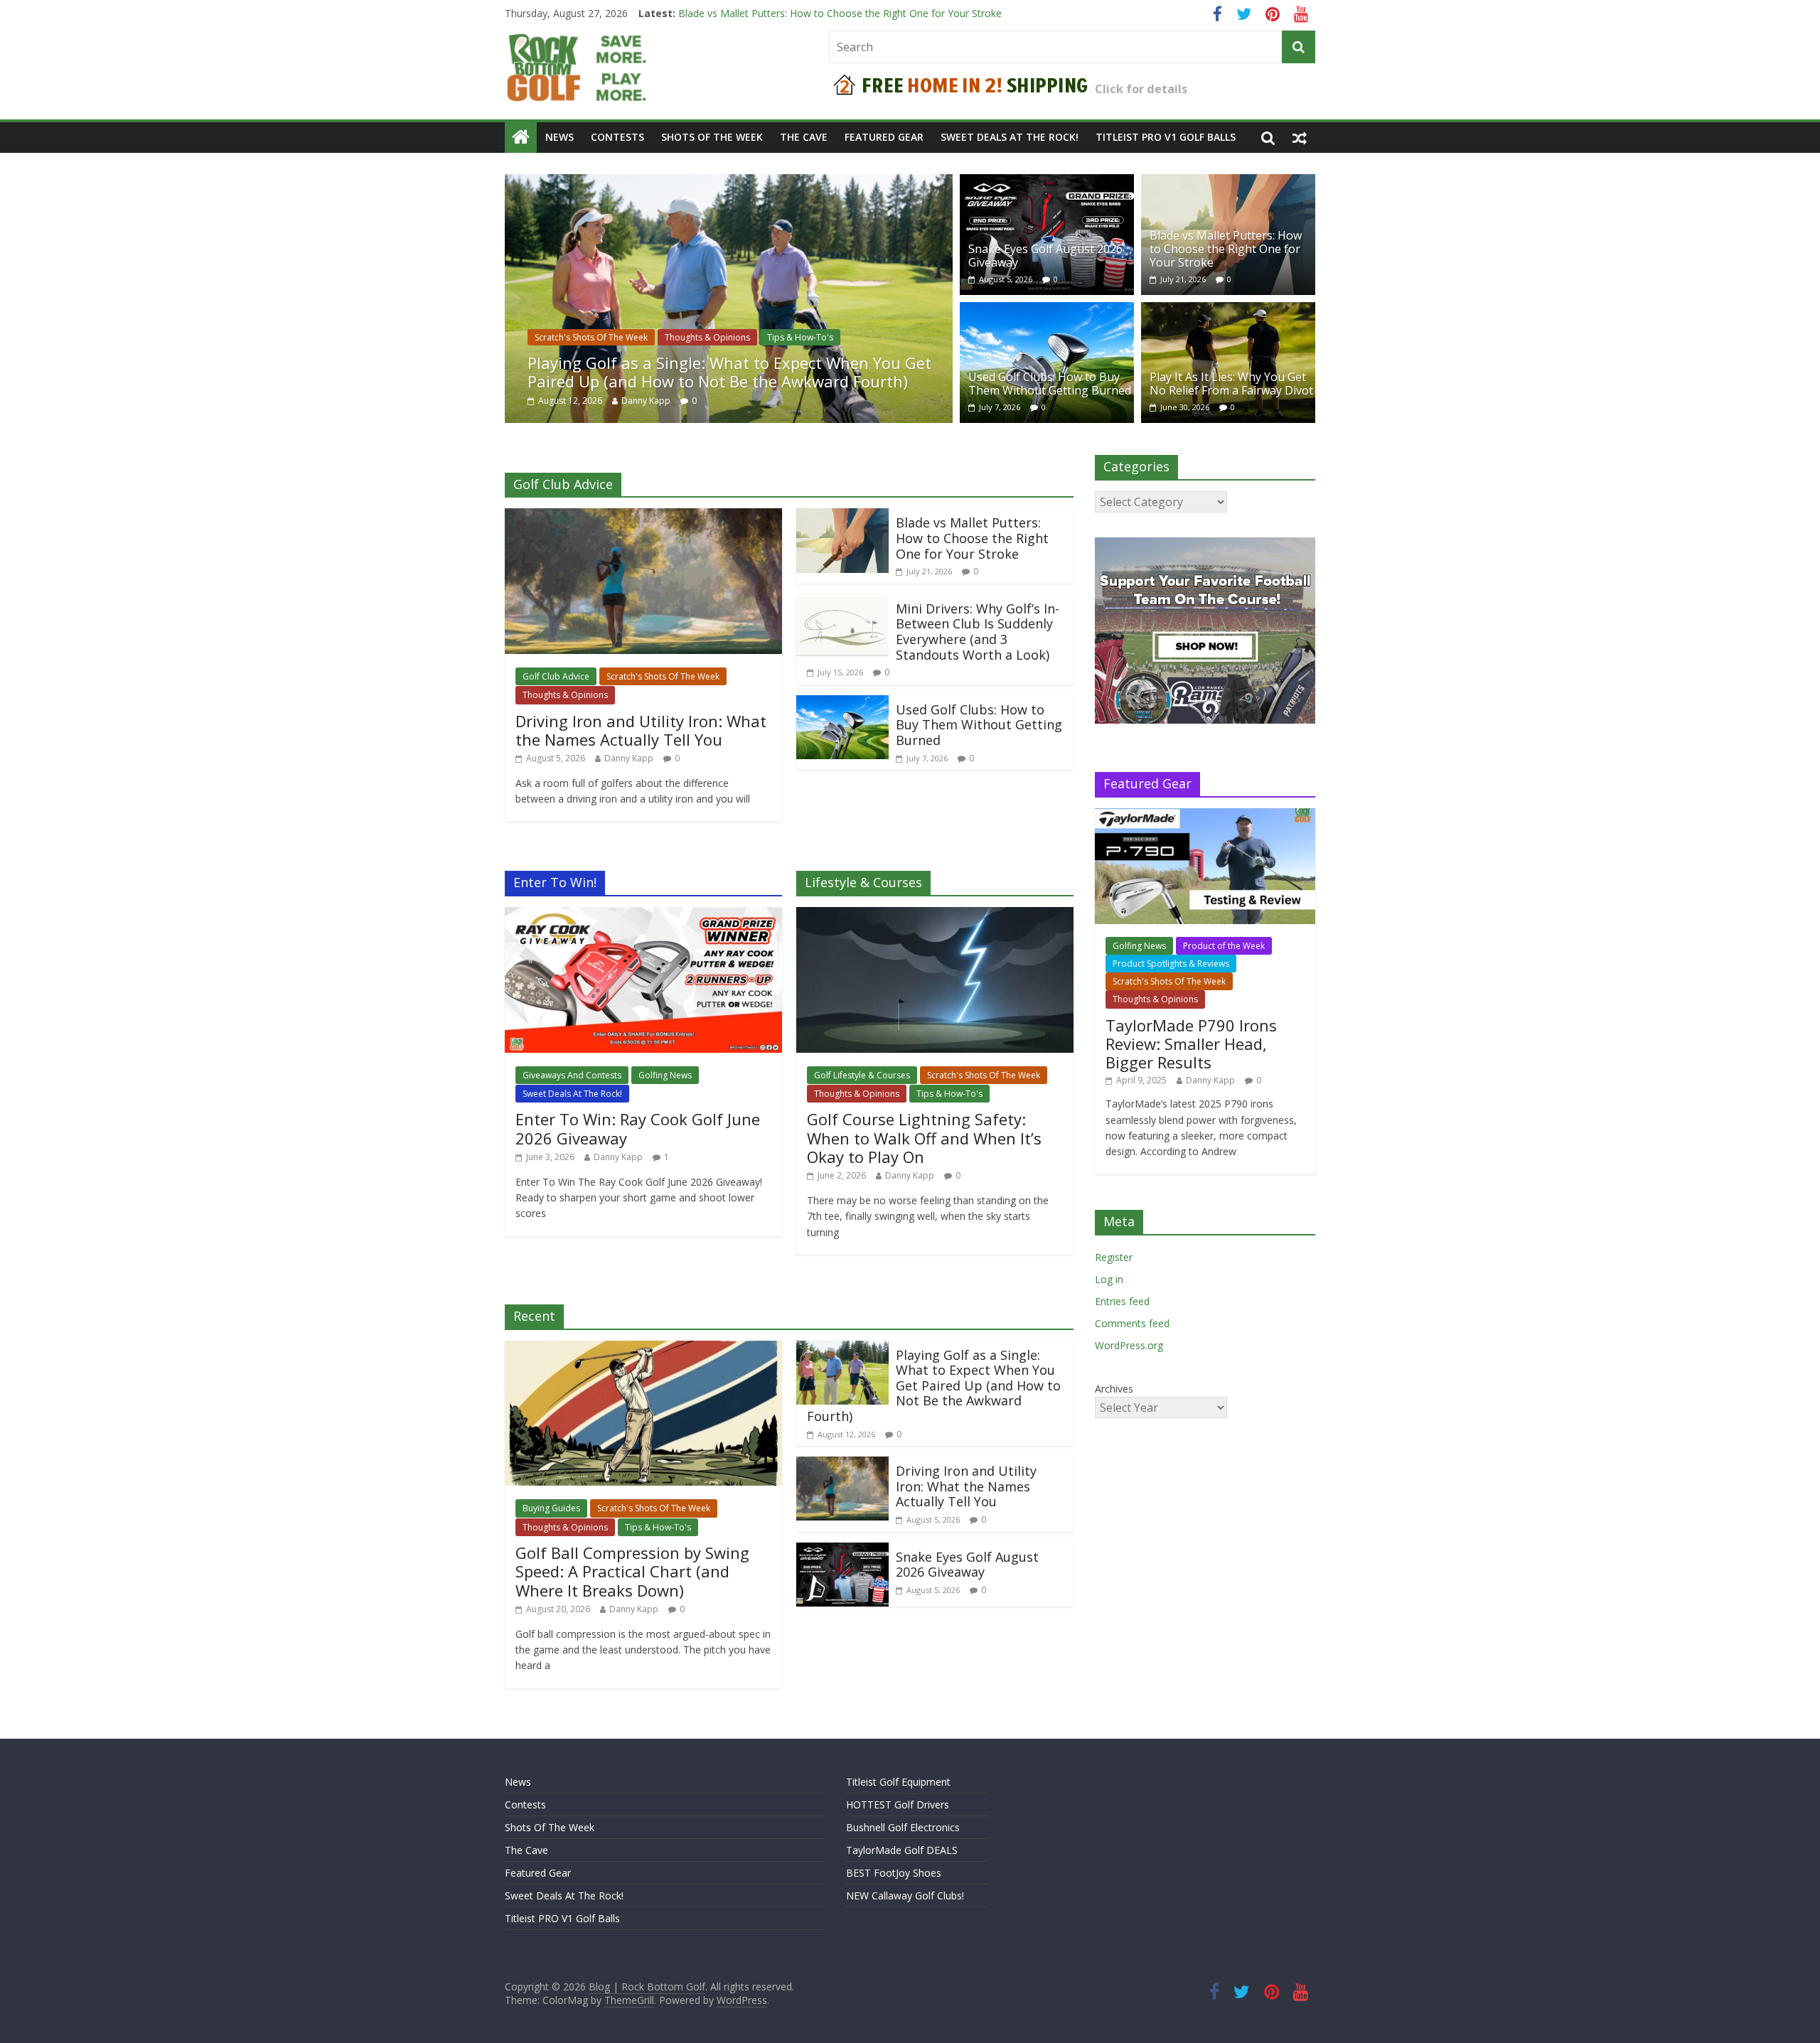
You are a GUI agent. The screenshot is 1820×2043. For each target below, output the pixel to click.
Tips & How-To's (800, 337)
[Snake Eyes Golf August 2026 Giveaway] (1047, 183)
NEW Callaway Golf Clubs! (905, 1895)
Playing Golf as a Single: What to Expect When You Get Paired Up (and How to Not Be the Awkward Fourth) (729, 372)
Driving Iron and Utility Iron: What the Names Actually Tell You (641, 730)
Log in (1109, 1279)
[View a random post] (1300, 137)
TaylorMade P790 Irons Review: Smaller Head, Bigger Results (1191, 1044)
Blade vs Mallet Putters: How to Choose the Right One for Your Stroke (1226, 249)
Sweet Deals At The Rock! (1010, 137)
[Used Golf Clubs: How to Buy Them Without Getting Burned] (1047, 311)
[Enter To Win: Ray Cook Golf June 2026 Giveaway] (643, 916)
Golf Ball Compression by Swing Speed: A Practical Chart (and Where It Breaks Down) (632, 1571)
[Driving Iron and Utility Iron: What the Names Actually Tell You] (643, 517)
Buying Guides (551, 1508)
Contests (617, 137)
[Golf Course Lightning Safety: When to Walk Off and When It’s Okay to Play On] (935, 916)
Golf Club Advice (556, 676)
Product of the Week (1224, 946)
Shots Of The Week (712, 137)
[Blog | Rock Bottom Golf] (521, 137)
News (560, 137)
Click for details (1141, 89)
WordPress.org (1129, 1345)
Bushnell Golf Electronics (903, 1827)
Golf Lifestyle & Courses (862, 1075)
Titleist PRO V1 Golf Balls (1166, 137)
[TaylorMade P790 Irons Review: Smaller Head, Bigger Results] (1205, 816)
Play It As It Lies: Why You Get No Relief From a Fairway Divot (1231, 384)
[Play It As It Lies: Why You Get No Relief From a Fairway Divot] (1228, 311)
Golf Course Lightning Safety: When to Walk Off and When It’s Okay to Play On (924, 1138)
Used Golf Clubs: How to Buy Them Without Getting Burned (1050, 384)
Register (1114, 1257)
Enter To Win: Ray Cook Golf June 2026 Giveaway (638, 1128)
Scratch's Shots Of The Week (591, 337)
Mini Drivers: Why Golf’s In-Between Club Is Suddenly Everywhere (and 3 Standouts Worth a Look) (978, 632)
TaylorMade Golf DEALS (902, 1850)
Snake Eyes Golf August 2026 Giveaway (769, 13)
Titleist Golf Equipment (898, 1782)
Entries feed (1122, 1301)
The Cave (804, 137)
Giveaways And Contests (572, 1075)
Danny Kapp (646, 401)
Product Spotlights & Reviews (1171, 964)
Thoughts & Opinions (707, 337)
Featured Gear (884, 137)
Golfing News (665, 1075)
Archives (1114, 1389)
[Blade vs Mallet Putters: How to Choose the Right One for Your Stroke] (1228, 183)
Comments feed (1132, 1323)
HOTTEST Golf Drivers (898, 1805)
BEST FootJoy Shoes (894, 1873)
